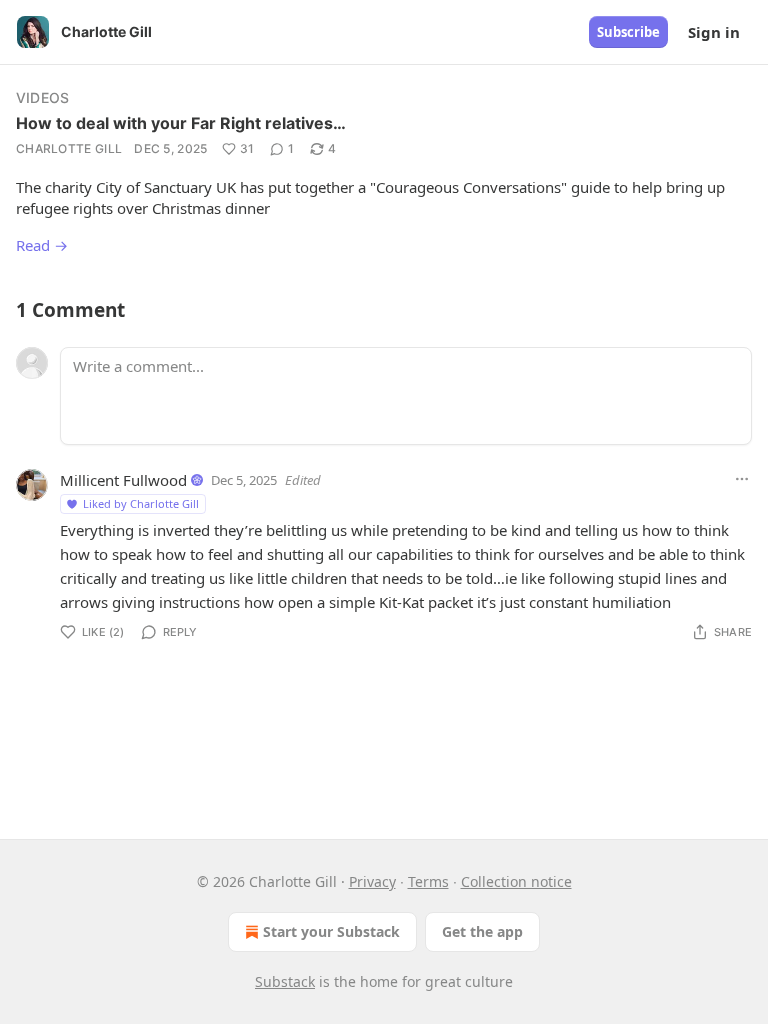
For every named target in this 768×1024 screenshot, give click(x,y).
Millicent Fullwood (123, 480)
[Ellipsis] (742, 479)
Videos (42, 97)
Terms (428, 881)
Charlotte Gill (69, 148)
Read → (42, 245)
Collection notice (516, 881)
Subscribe (628, 32)
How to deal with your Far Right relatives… (181, 123)
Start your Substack (331, 931)
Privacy (372, 881)
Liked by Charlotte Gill (141, 503)
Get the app (482, 931)
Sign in (714, 32)
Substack (285, 981)
